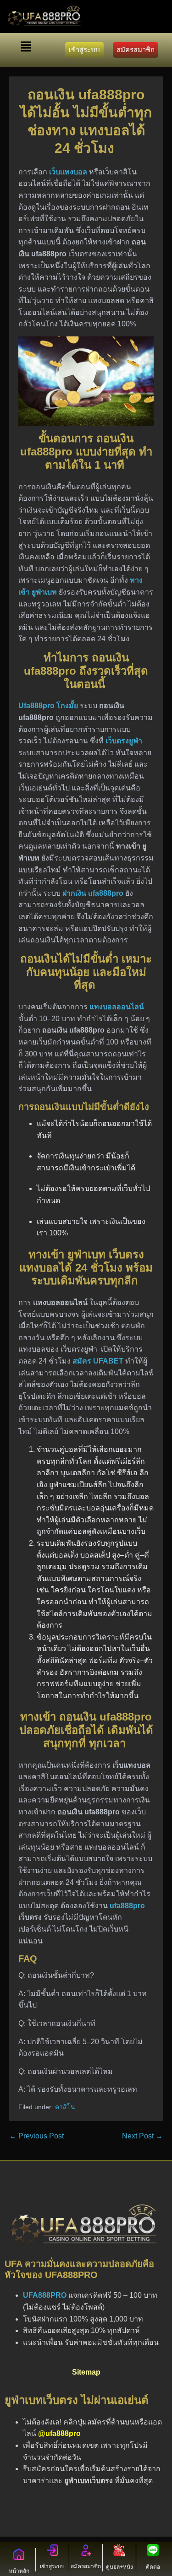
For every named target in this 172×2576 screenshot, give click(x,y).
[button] (26, 48)
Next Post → (142, 2136)
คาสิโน (65, 2107)
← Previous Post (36, 2136)
